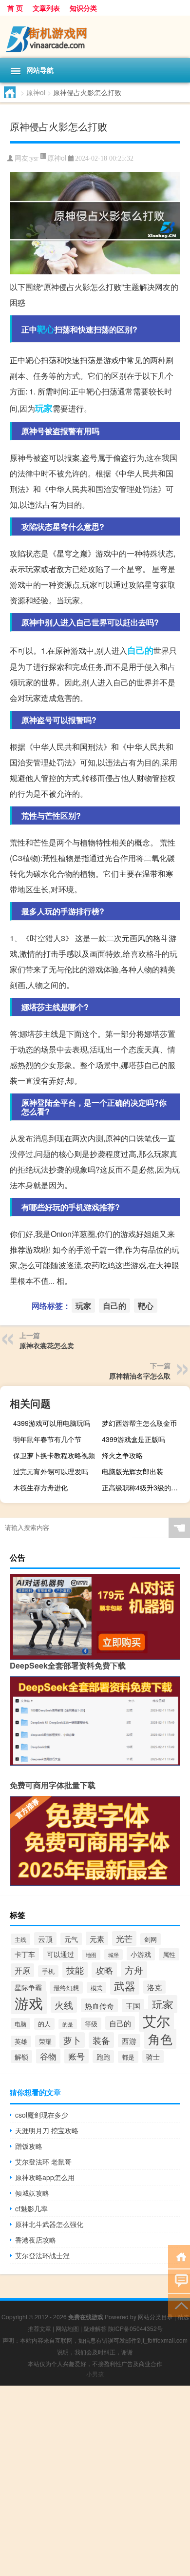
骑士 (153, 2057)
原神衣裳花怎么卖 (47, 1345)
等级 (91, 2024)
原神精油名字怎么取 (140, 1376)
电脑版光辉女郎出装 (133, 1471)
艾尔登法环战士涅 (42, 2255)
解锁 (21, 2057)
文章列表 (46, 8)
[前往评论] (179, 2280)
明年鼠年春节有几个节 (47, 1439)
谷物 (48, 2056)
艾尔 (156, 2020)
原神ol (36, 92)
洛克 (154, 1987)
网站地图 (67, 2328)
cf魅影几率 (31, 2208)
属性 (169, 1954)
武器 (125, 1986)
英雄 (21, 2041)
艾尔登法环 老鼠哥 (43, 2162)
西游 (129, 2041)
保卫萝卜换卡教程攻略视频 (54, 1455)
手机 (48, 1971)
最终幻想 (66, 1988)
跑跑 (103, 2057)
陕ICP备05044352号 (135, 2328)
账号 (76, 2056)
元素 (97, 1938)
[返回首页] (179, 2256)
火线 (64, 2005)
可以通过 (60, 1954)
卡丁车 (25, 1954)
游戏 (29, 2002)
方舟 (134, 1970)
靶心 (46, 329)
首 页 (15, 8)
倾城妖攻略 (32, 2193)
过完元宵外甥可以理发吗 (51, 1471)
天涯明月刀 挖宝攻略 (47, 2130)
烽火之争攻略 (122, 1455)
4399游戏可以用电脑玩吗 (52, 1423)
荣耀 (45, 2041)
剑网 (151, 1939)
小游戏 (141, 1954)
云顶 (45, 1939)
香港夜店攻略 (36, 2240)
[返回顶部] (179, 2305)
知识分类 (83, 8)
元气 (71, 1939)
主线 (20, 1939)
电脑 (20, 2024)
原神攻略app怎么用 (45, 2177)
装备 (101, 2040)
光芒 (124, 1938)
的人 (44, 2024)
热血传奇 (99, 2005)
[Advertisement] (95, 2481)
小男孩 (95, 2374)
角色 (160, 2039)
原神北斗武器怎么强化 (49, 2224)
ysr (34, 158)
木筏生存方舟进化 (40, 1487)
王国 (133, 2006)
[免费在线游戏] (95, 37)
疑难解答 (95, 2328)
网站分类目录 (155, 2317)
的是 (68, 2024)
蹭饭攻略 (29, 2146)
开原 (22, 1970)
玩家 (44, 408)
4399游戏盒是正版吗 (133, 1439)
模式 (96, 1988)
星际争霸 (28, 1987)
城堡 (114, 1955)
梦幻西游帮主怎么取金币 (139, 1423)
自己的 (140, 650)
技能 (75, 1970)
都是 (128, 2057)
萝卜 (72, 2040)
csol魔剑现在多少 (42, 2115)
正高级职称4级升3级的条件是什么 (145, 1487)
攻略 (104, 1970)
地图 (91, 1955)
